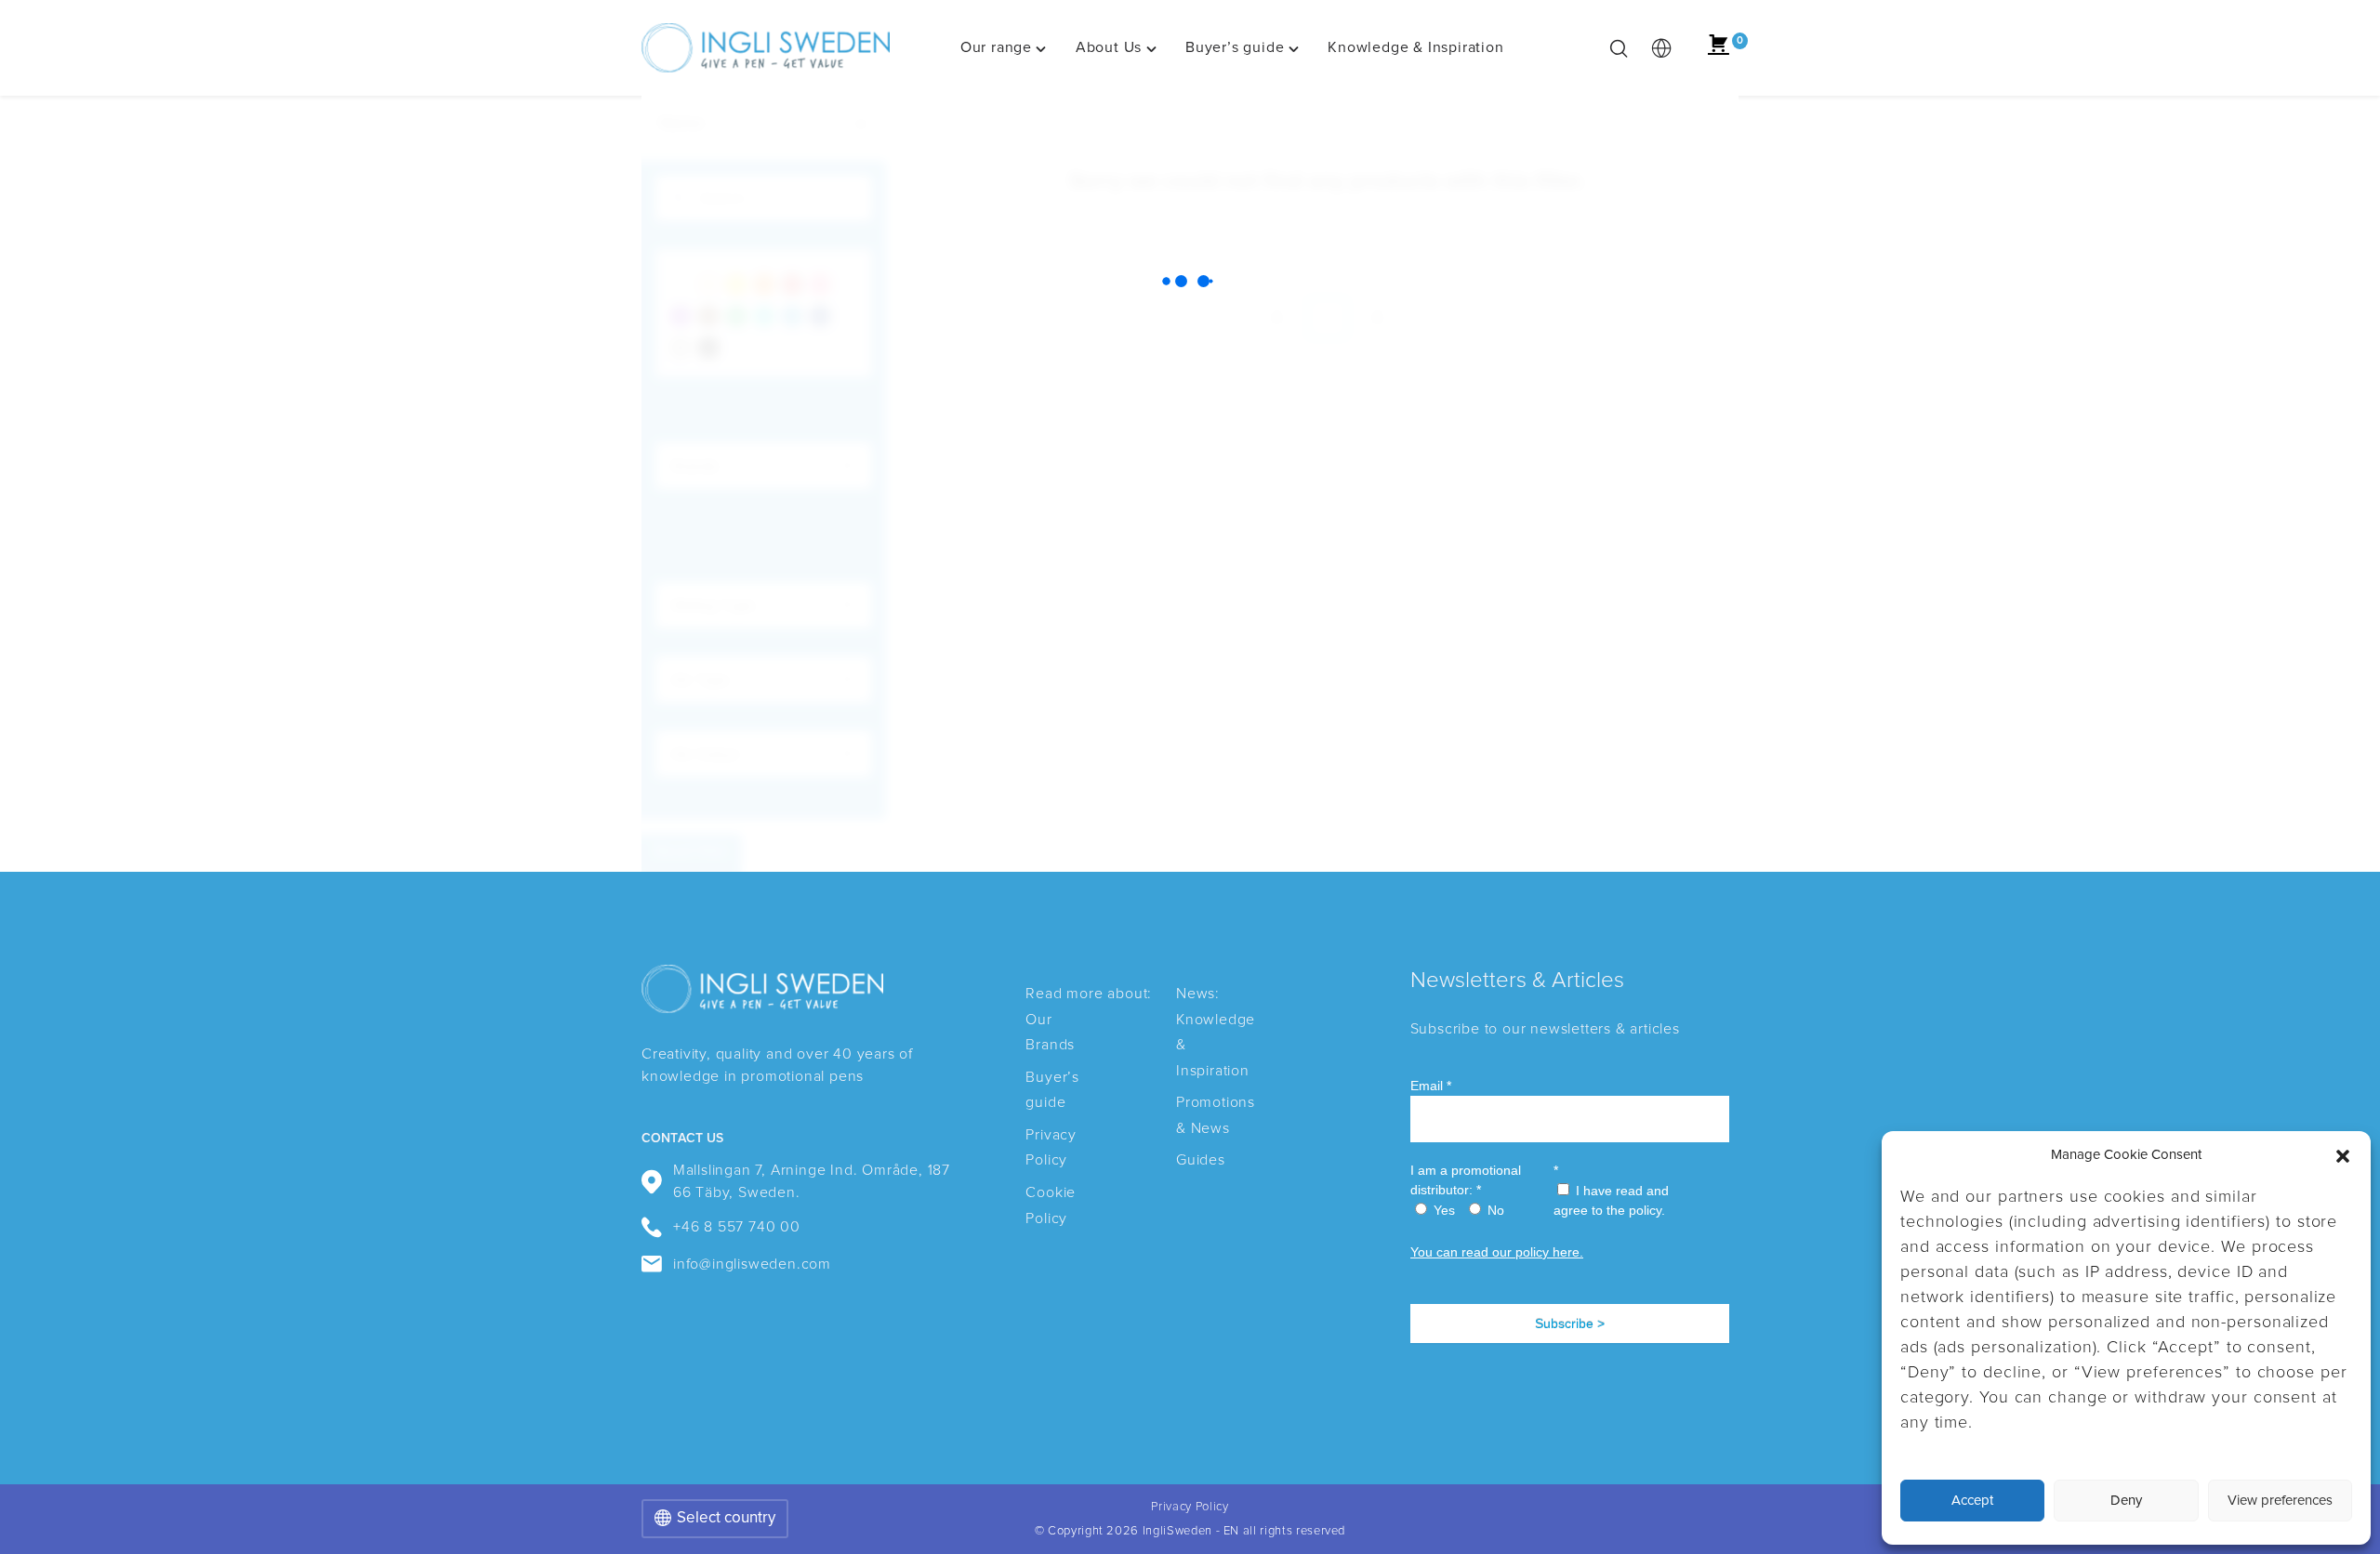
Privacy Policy (1190, 1507)
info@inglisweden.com (752, 1264)
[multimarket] (1661, 48)
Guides (1201, 1160)
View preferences (2280, 1501)
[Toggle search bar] (1619, 48)
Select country (726, 1518)
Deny (2126, 1501)
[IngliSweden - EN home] (766, 48)
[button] (2343, 1156)
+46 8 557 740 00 (737, 1227)
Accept (1972, 1501)
